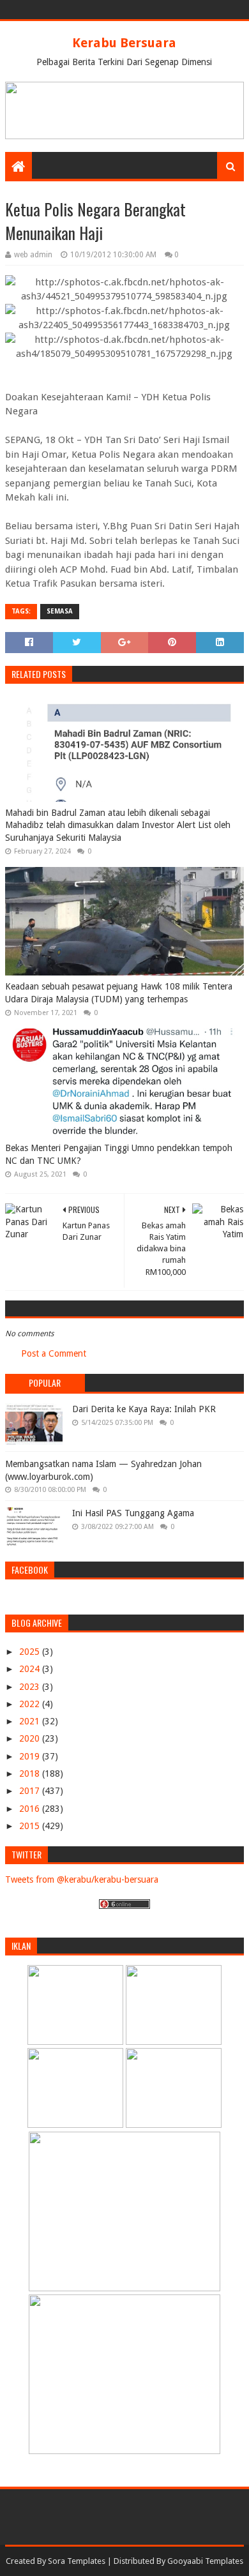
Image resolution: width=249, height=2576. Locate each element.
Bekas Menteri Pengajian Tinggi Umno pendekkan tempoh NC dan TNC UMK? (119, 1154)
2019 (31, 1756)
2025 (31, 1652)
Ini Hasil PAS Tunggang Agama (133, 1513)
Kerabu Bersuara (124, 43)
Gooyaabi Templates (205, 2561)
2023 (31, 1687)
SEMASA (60, 611)
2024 (31, 1669)
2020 (31, 1738)
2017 (31, 1791)
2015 (31, 1826)
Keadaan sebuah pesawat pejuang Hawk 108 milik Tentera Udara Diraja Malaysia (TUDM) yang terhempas (119, 993)
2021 (31, 1721)
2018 (31, 1774)
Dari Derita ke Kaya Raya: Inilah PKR (144, 1409)
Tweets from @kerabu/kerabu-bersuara (82, 1879)
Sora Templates (77, 2561)
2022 (31, 1704)
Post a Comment (54, 1353)
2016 (31, 1809)
